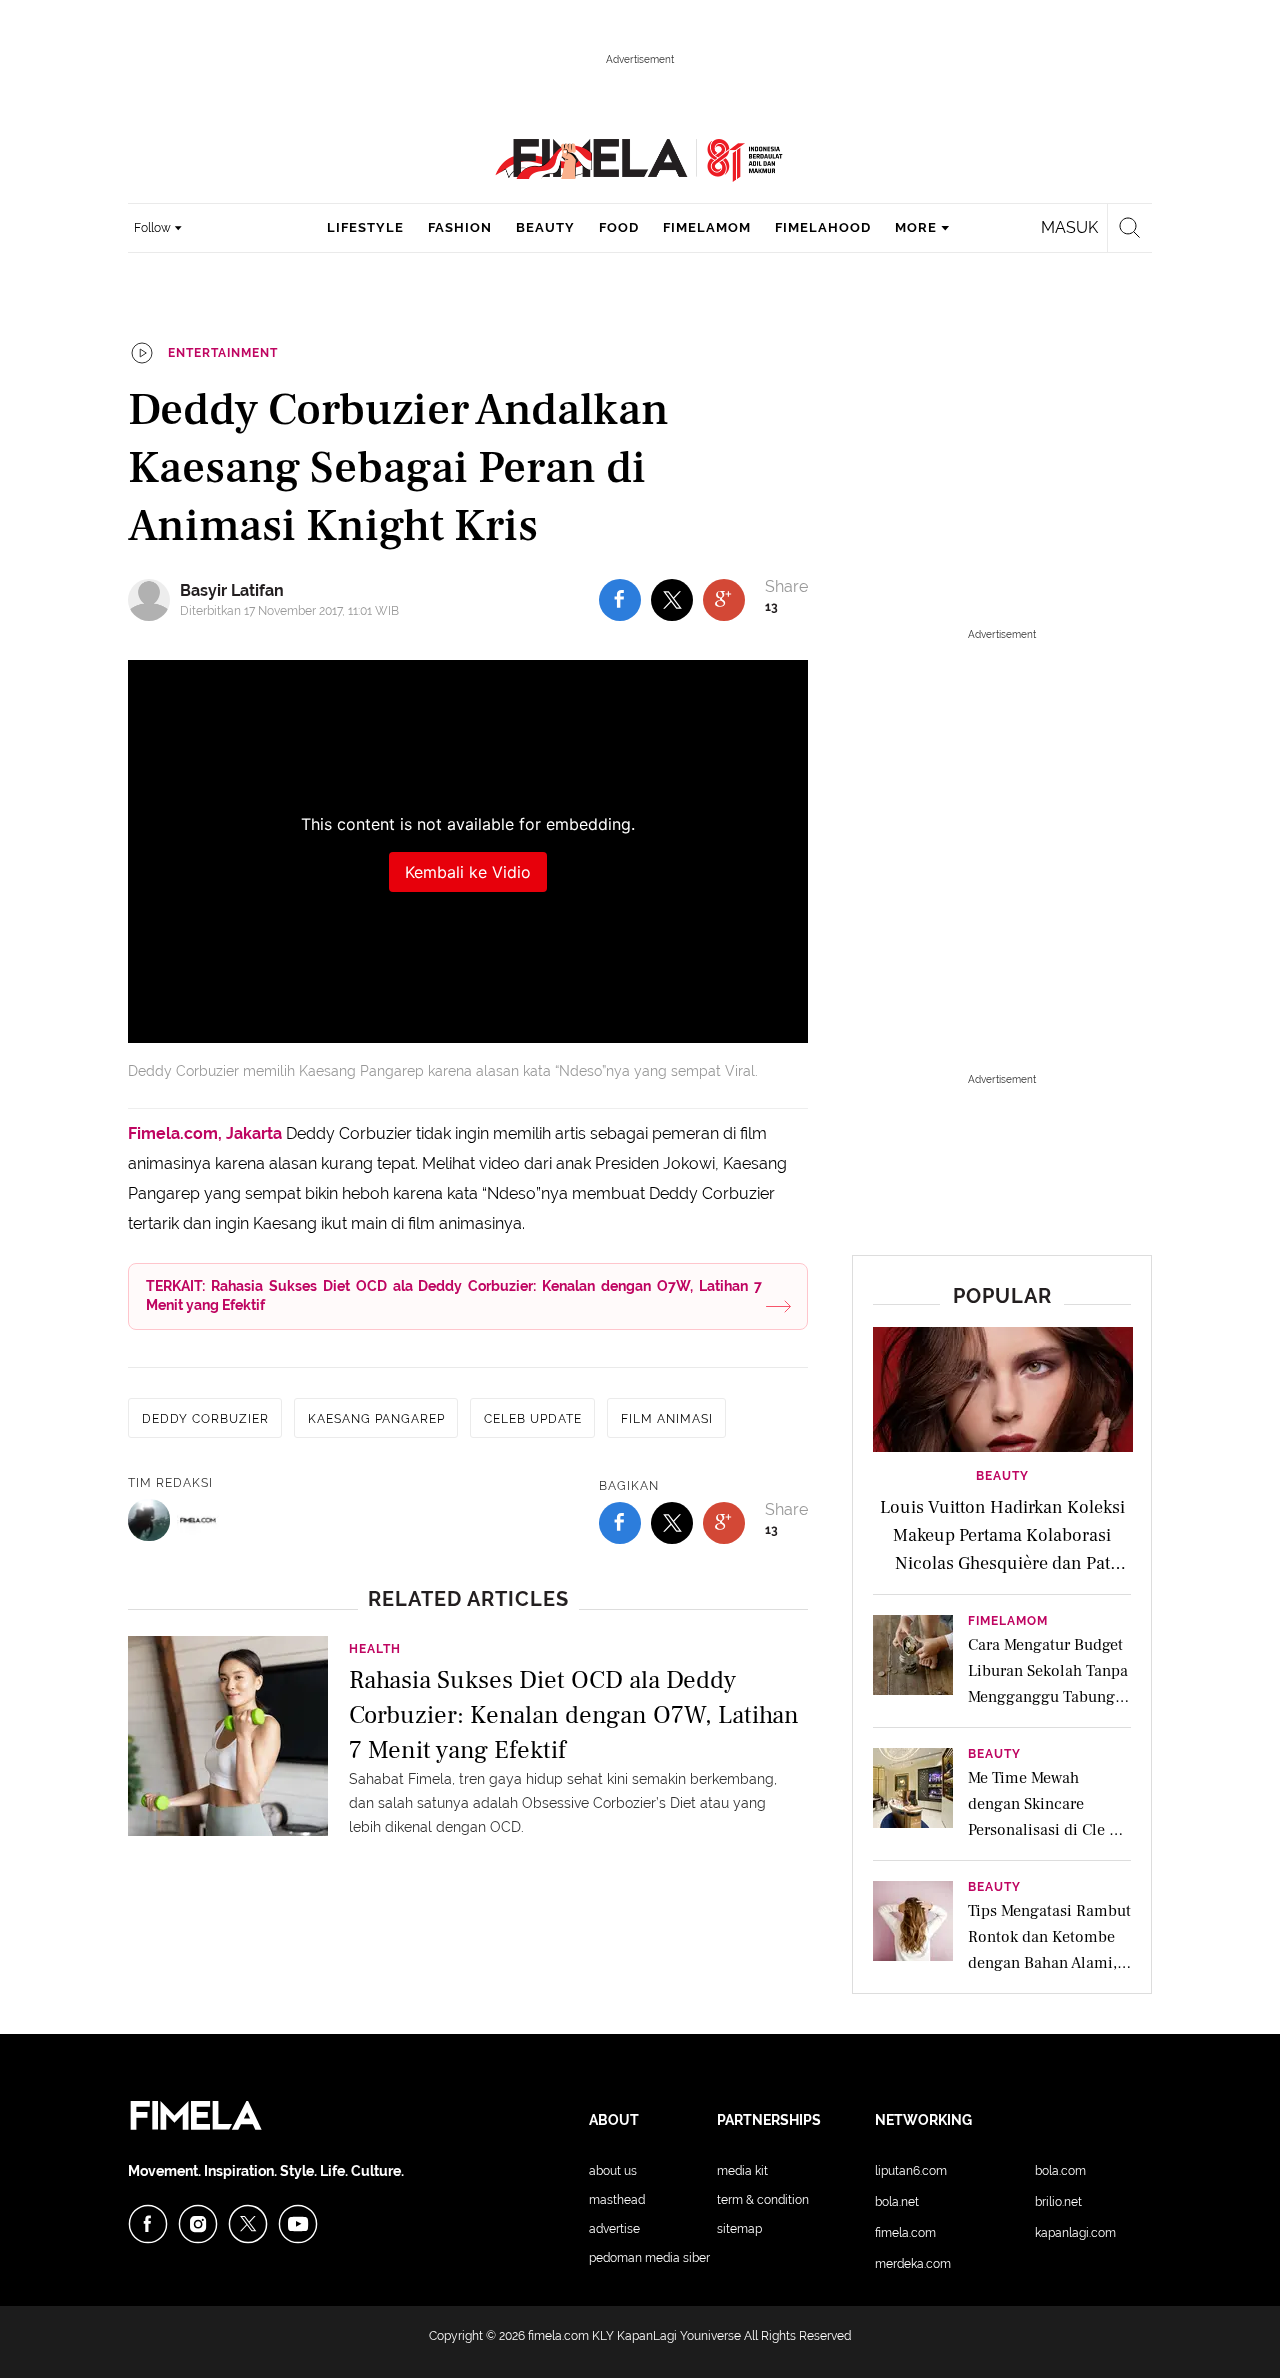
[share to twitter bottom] (672, 1523)
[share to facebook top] (620, 600)
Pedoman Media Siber (649, 2258)
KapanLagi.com (1075, 2233)
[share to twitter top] (672, 600)
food (619, 227)
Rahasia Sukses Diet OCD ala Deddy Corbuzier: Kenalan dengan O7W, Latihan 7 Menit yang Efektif (574, 1713)
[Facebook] (148, 2224)
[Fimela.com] (198, 1520)
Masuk (1069, 227)
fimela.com (558, 2336)
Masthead (617, 2200)
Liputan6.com (911, 2171)
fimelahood (823, 227)
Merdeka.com (913, 2264)
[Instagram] (198, 2224)
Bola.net (897, 2202)
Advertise (614, 2229)
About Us (613, 2171)
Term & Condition (763, 2200)
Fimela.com (905, 2233)
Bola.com (1060, 2171)
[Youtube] (298, 2224)
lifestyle (365, 227)
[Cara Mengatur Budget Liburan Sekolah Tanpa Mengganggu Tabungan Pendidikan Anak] (913, 1661)
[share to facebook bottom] (620, 1523)
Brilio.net (1058, 2202)
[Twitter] (248, 2224)
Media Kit (742, 2171)
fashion (460, 227)
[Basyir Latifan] (154, 600)
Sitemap (739, 2229)
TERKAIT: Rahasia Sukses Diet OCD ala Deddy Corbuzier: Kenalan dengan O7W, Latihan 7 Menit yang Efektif (454, 1296)
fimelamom (707, 227)
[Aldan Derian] (149, 1520)
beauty (545, 227)
